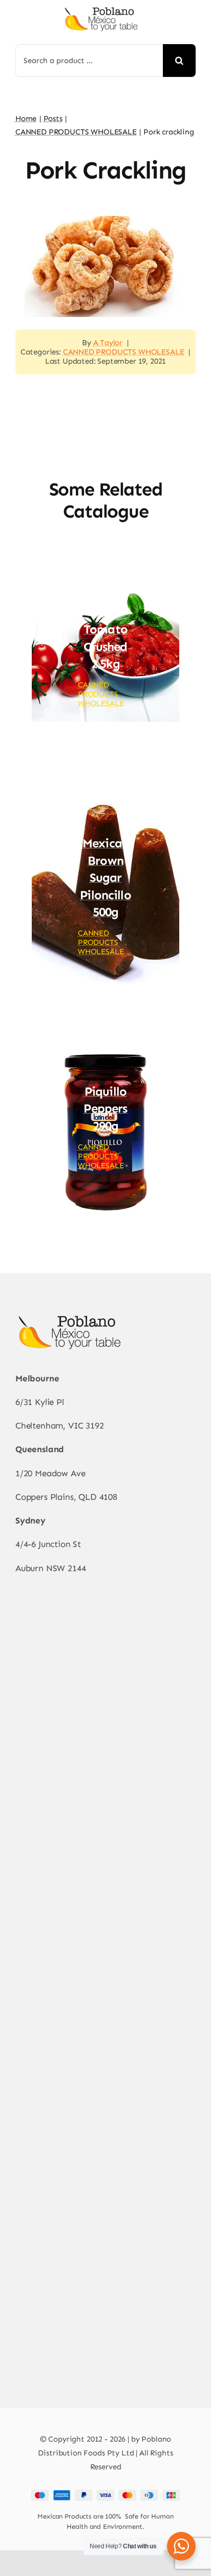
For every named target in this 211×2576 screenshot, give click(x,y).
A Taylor (108, 343)
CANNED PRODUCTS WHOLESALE (124, 352)
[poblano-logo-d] (101, 10)
